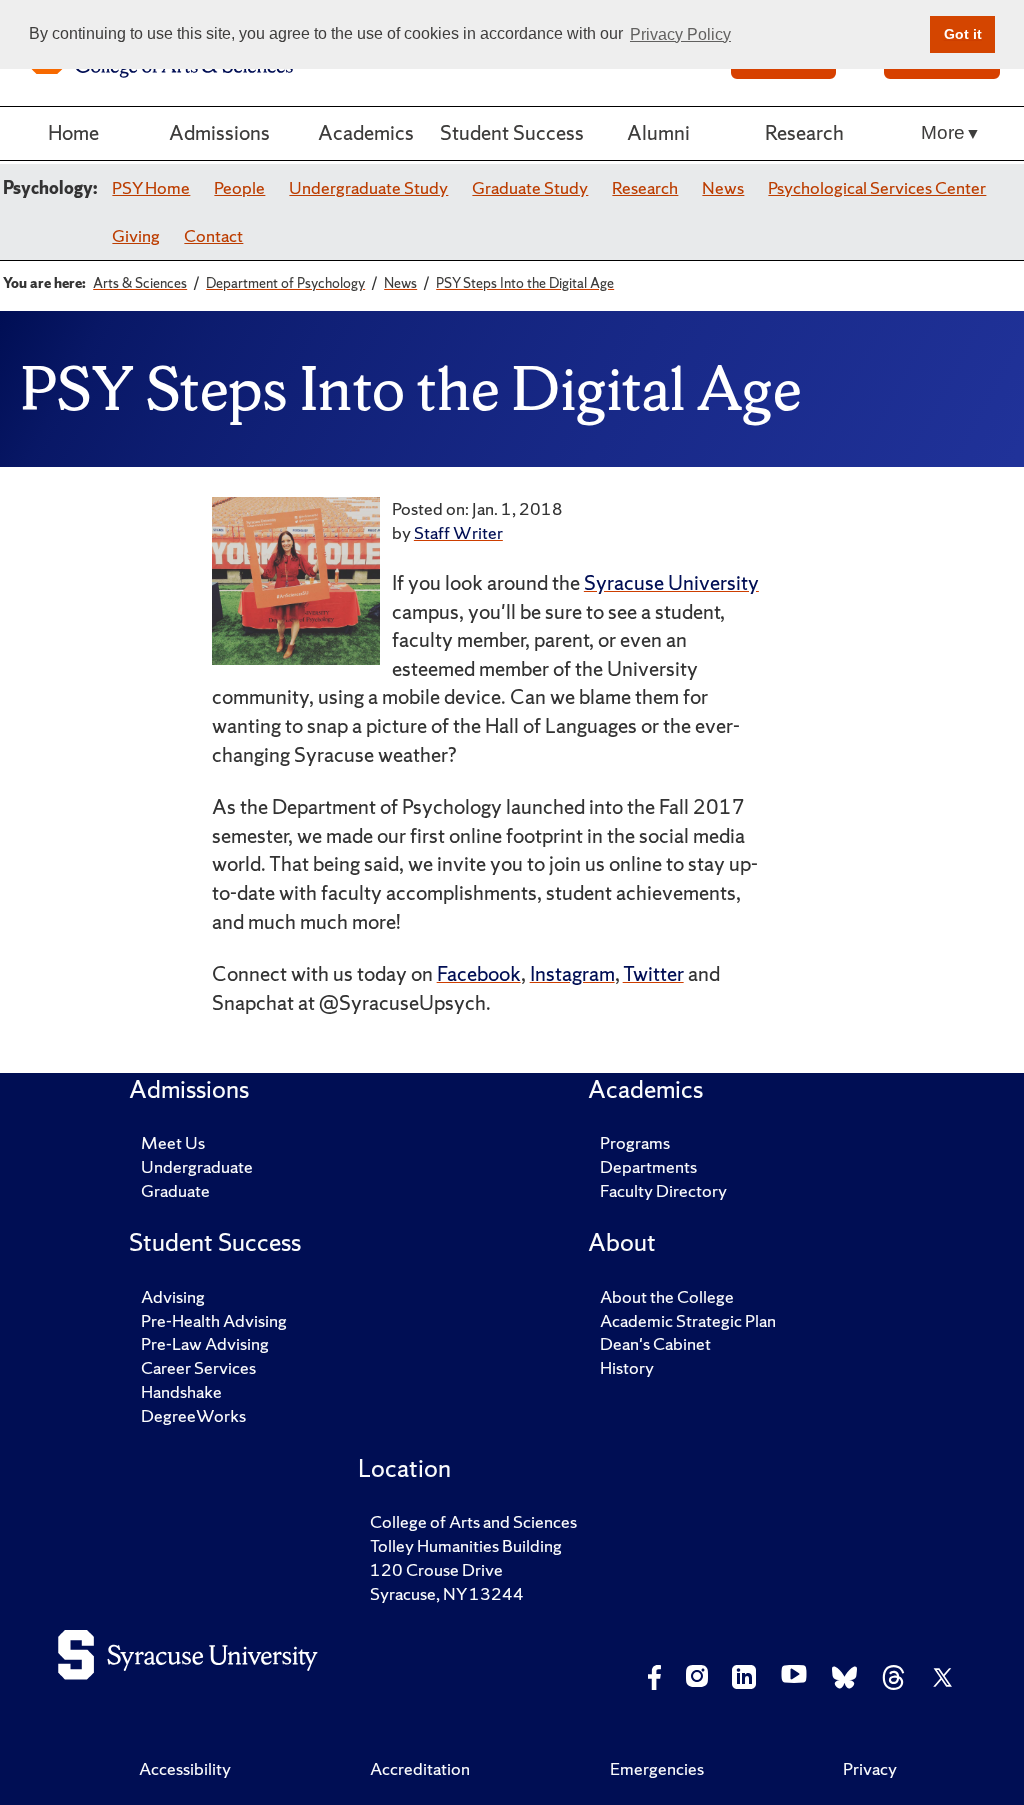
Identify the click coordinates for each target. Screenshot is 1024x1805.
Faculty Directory (663, 1190)
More (943, 132)
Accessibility (185, 1768)
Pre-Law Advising (205, 1343)
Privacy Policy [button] (680, 34)
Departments (648, 1166)
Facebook (479, 973)
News (723, 187)
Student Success (512, 132)
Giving (136, 235)
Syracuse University (671, 582)
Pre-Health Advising (214, 1320)
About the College (667, 1296)
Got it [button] (963, 34)
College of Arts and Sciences (473, 1521)
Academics (366, 132)
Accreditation (420, 1768)
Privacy (870, 1768)
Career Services (198, 1367)
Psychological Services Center (877, 187)
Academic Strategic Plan (688, 1320)
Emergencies (657, 1768)
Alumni (658, 132)
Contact (213, 235)
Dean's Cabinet (655, 1343)
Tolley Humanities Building (466, 1545)
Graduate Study (530, 187)
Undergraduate (197, 1166)
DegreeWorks (193, 1415)
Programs (635, 1142)
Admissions (219, 132)
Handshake (181, 1391)
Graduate (175, 1190)
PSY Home (151, 187)
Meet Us (173, 1142)
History (627, 1367)
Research (804, 132)
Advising (173, 1296)
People (239, 187)
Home (73, 132)
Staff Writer (458, 532)
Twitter (653, 973)
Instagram (572, 973)
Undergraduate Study (368, 187)
